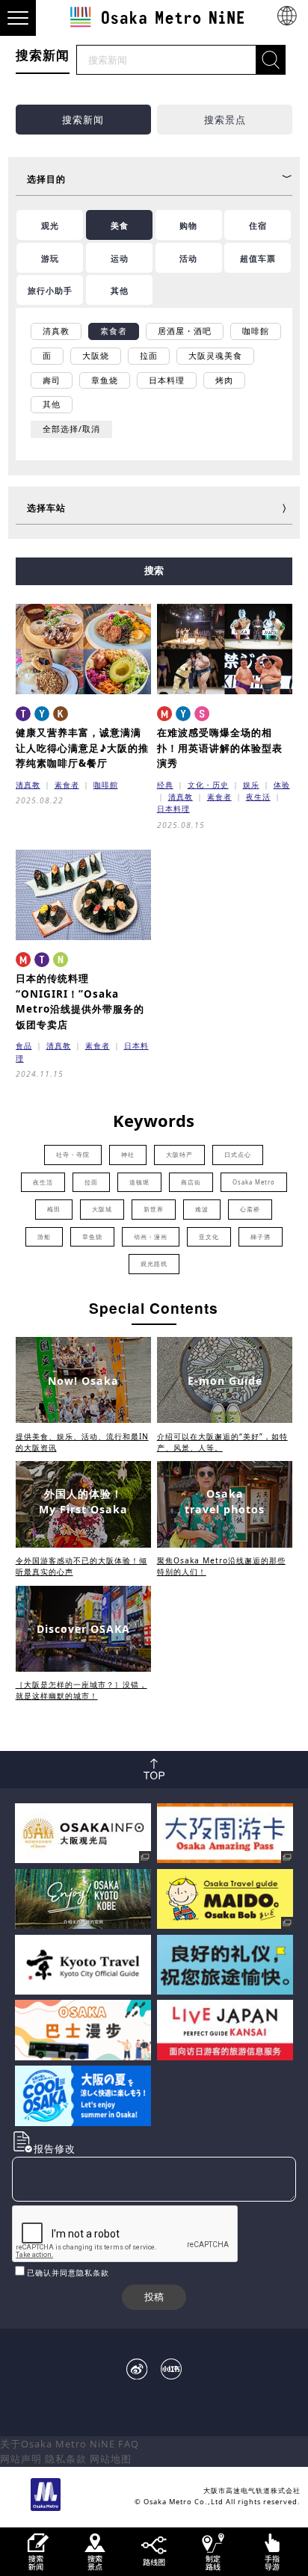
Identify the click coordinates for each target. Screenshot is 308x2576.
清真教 (28, 785)
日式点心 (238, 1155)
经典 (165, 785)
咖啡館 (106, 785)
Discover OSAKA (83, 1629)
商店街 (191, 1182)
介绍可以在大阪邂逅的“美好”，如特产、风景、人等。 (222, 1442)
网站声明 (21, 2459)
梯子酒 (261, 1237)
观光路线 (154, 1264)
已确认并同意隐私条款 (68, 2273)
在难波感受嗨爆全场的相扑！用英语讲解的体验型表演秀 (220, 748)
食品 (24, 1045)
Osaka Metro (254, 1182)
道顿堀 (139, 1182)
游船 (44, 1237)
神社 (128, 1155)
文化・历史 (208, 785)
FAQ (129, 2444)
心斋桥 (250, 1209)
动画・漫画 (151, 1237)
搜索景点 (225, 120)
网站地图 (111, 2459)
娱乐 (251, 785)
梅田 (54, 1209)
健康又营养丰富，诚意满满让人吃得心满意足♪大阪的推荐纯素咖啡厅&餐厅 (82, 748)
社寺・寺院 (73, 1155)
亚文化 (209, 1237)
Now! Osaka (83, 1381)
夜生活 (258, 797)
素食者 (67, 785)
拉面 (91, 1182)
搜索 (154, 571)
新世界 (154, 1209)
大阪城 (102, 1209)
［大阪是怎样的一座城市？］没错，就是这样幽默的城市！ (81, 1690)
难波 (202, 1209)
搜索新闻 (83, 120)
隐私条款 (66, 2459)
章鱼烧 (92, 1237)
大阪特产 (179, 1155)
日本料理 (173, 809)
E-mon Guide (225, 1381)
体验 (282, 785)
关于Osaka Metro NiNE (58, 2444)
